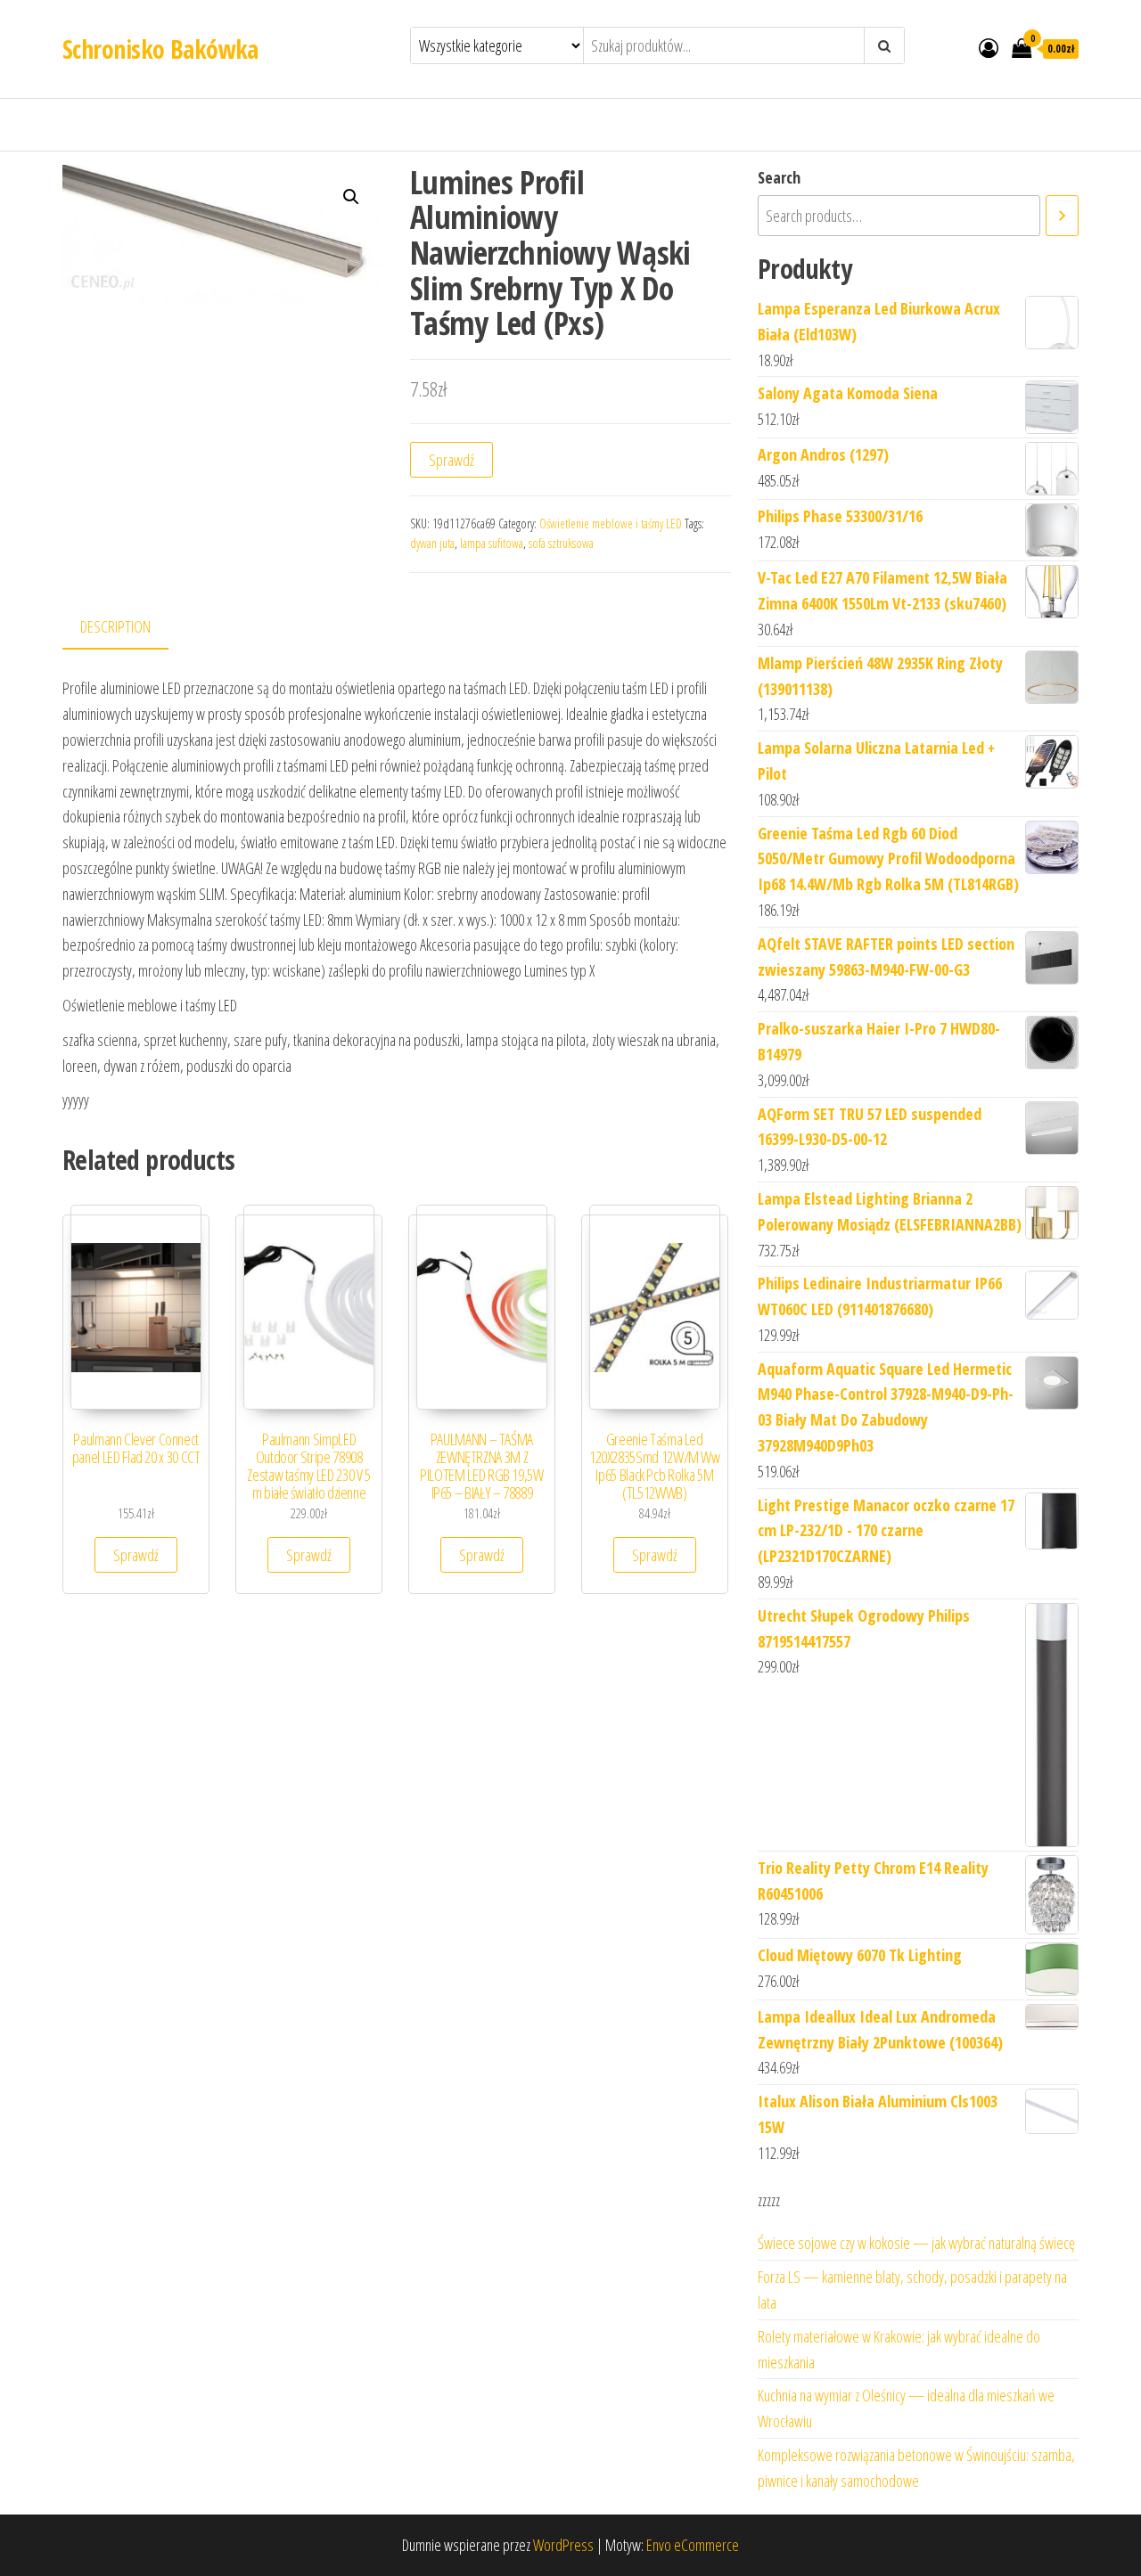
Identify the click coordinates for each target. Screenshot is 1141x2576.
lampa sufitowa (492, 543)
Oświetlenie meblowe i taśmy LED (611, 523)
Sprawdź (451, 460)
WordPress (563, 2545)
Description (115, 626)
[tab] (129, 628)
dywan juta (432, 543)
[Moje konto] (989, 47)
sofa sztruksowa (561, 543)
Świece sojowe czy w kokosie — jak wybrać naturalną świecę (916, 2243)
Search (779, 177)
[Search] (1062, 216)
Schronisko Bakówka (160, 49)
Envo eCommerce (693, 2545)
